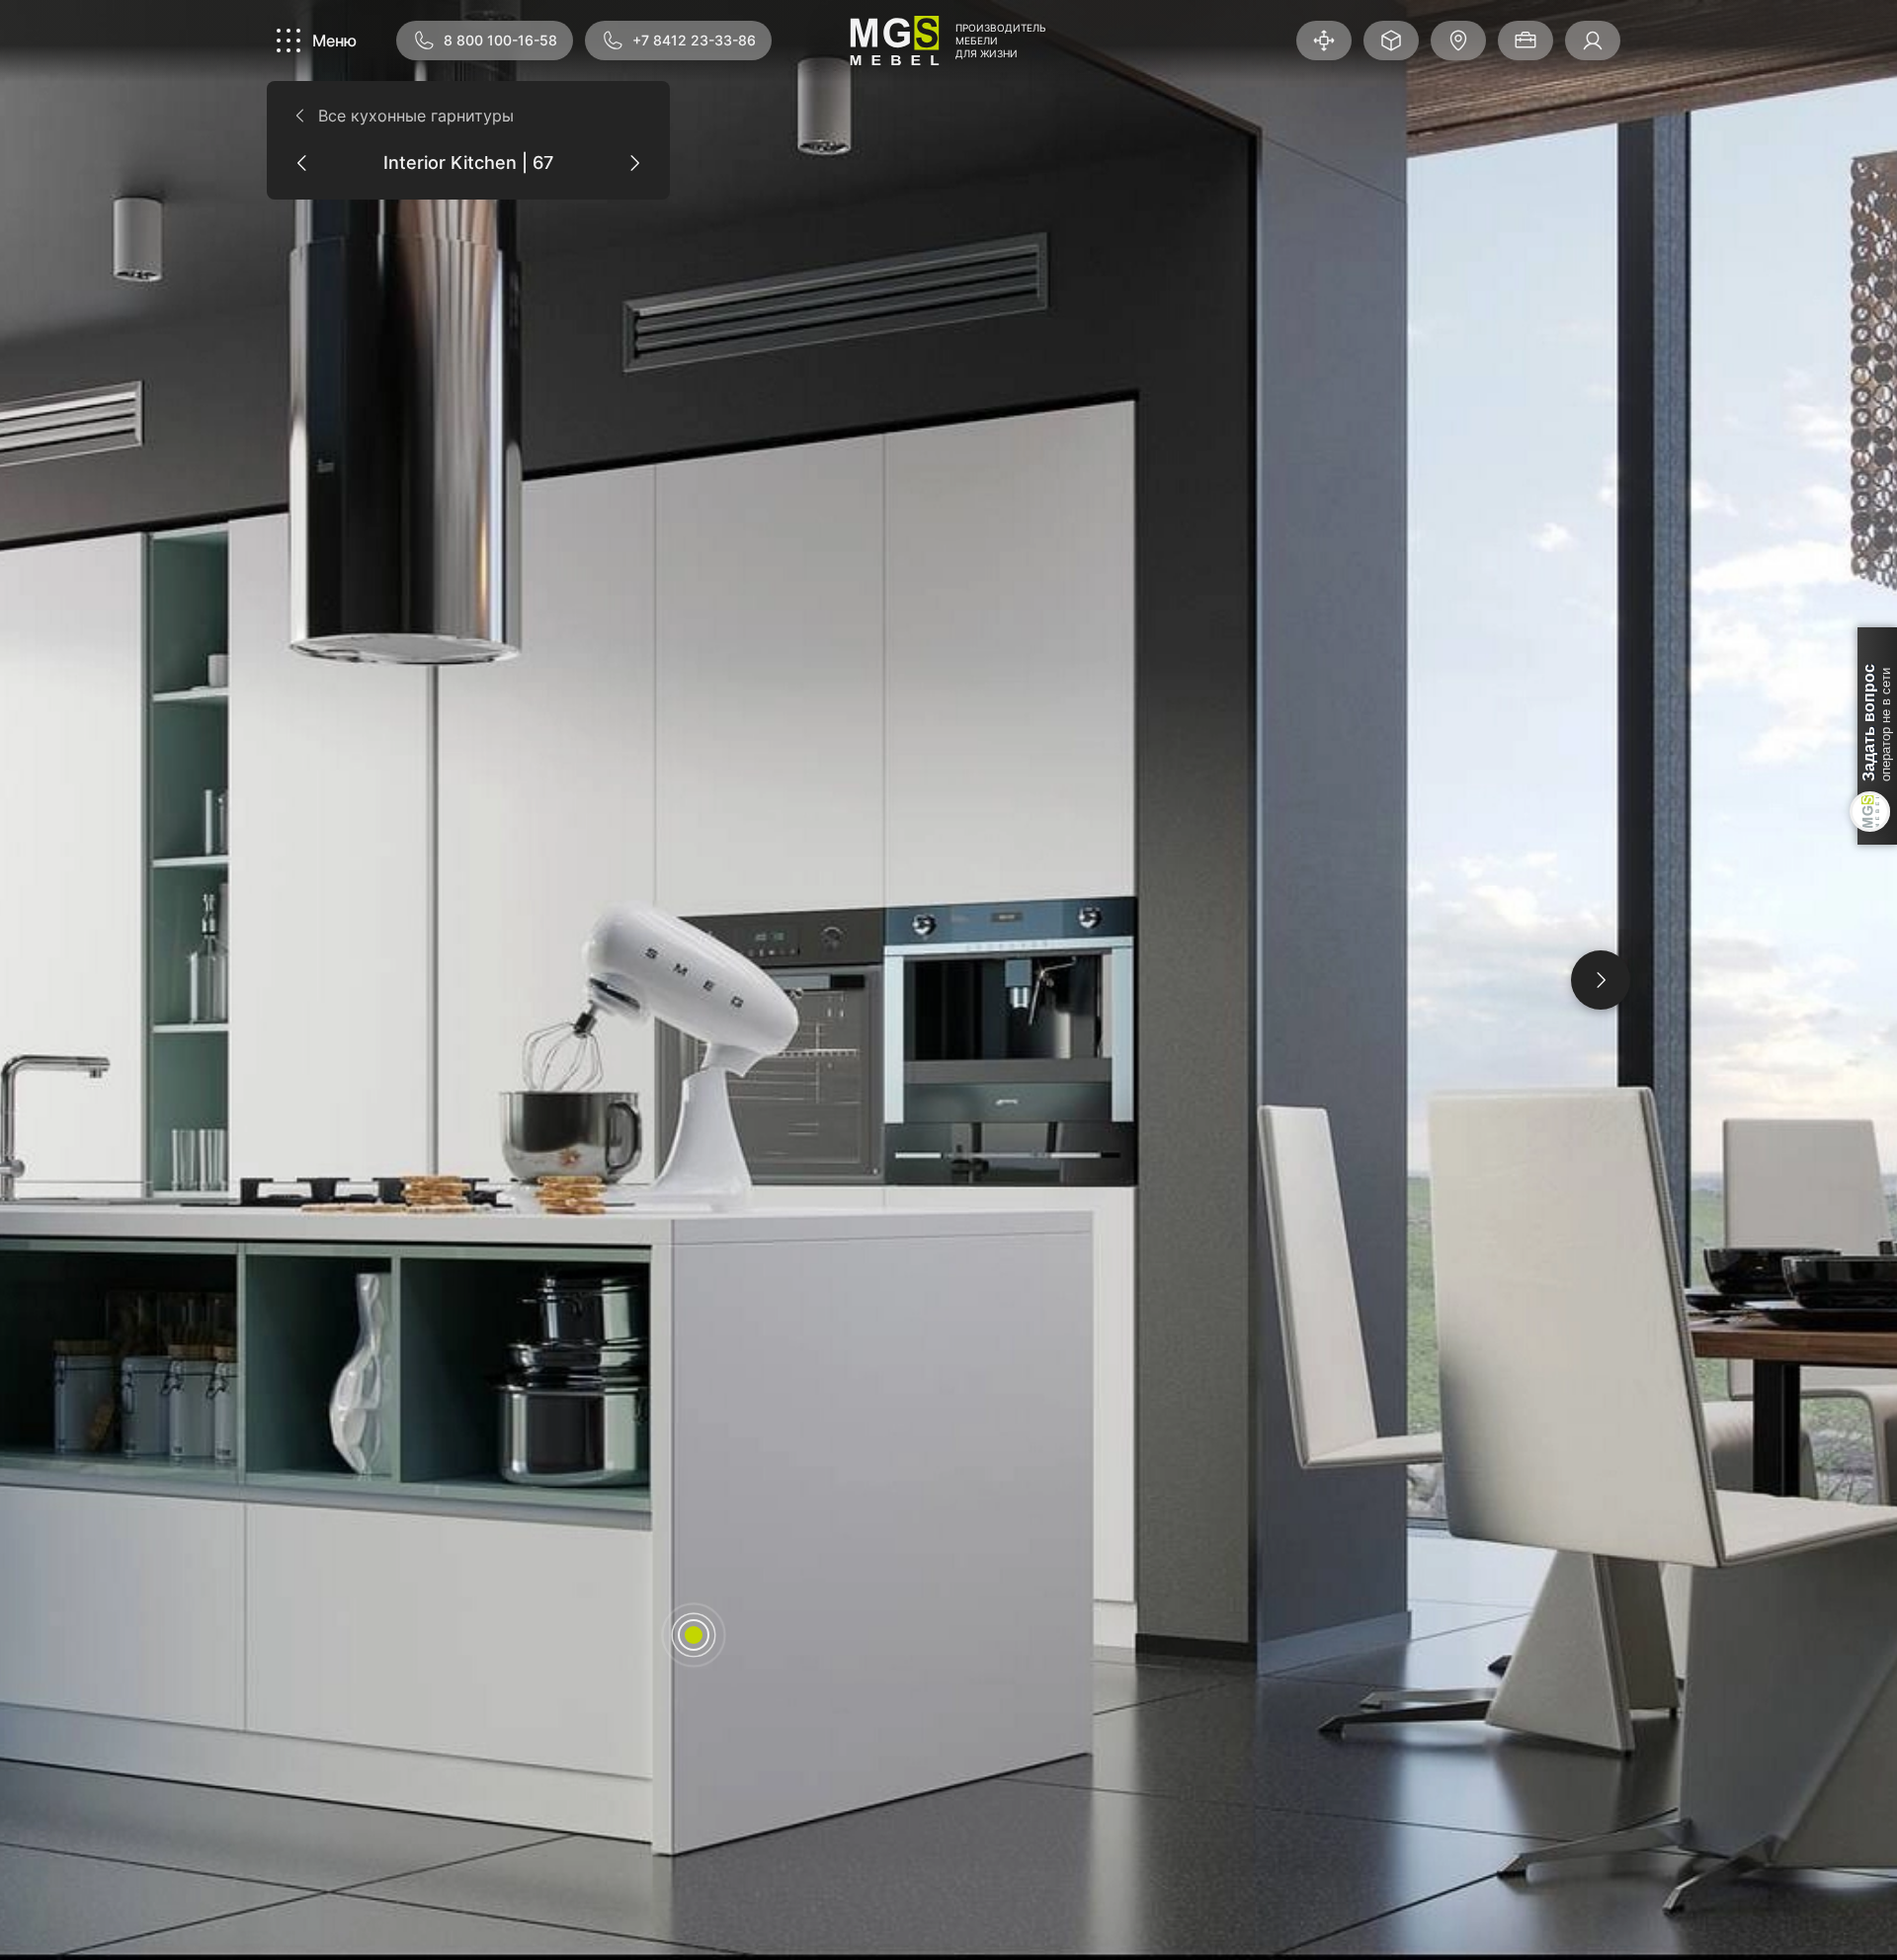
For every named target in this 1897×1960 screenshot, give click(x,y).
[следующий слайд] (1601, 980)
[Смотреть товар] (694, 1635)
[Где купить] (1458, 41)
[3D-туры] (1324, 41)
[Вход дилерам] (1593, 41)
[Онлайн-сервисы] (1391, 41)
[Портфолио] (1526, 41)
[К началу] (1597, 1905)
